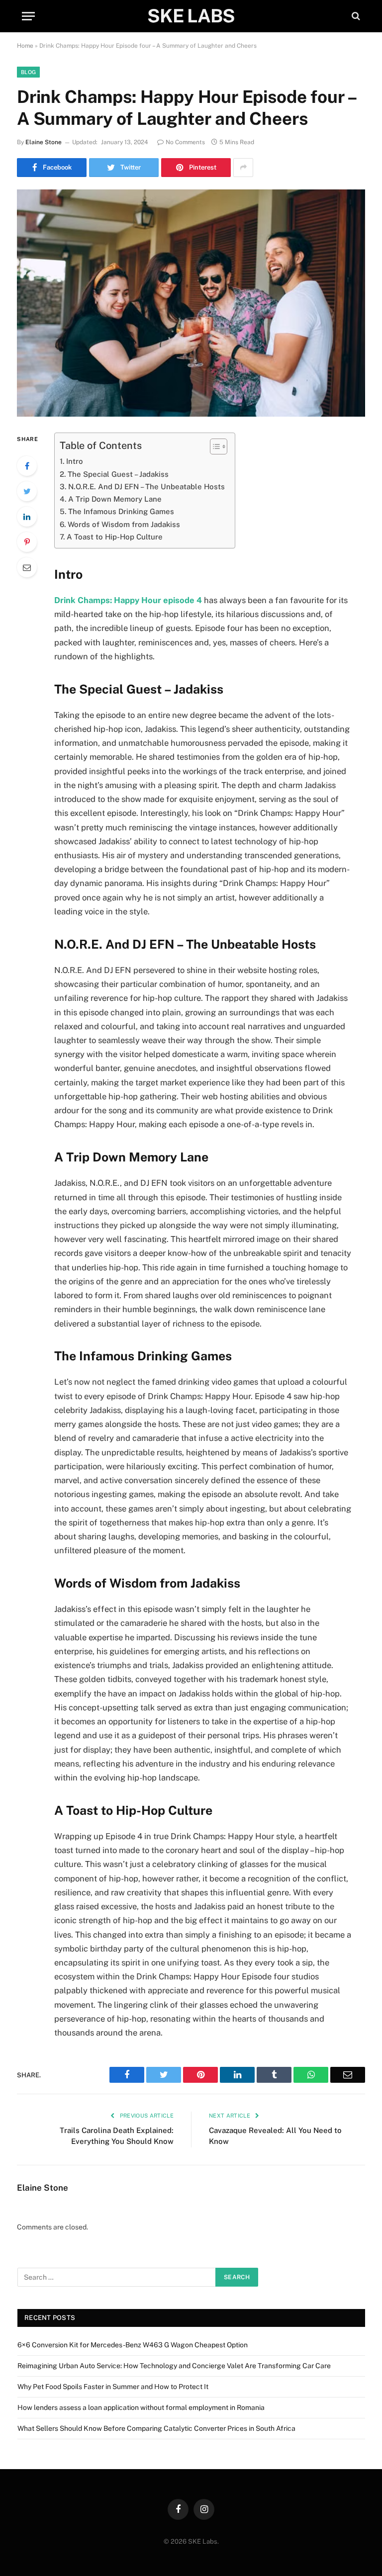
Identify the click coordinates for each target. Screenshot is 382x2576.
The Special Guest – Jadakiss (118, 474)
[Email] (27, 567)
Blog (28, 72)
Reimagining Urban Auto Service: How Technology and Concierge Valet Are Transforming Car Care (174, 2366)
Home (25, 46)
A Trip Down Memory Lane (115, 499)
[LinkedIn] (27, 517)
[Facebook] (27, 466)
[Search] (355, 16)
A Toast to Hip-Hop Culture (115, 537)
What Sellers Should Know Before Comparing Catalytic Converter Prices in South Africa (156, 2428)
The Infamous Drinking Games (121, 511)
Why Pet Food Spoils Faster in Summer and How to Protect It (113, 2387)
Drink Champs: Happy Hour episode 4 (128, 600)
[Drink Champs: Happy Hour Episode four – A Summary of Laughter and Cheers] (191, 303)
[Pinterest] (27, 542)
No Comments (185, 142)
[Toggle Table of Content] (214, 446)
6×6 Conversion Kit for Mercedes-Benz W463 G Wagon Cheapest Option (133, 2345)
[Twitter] (27, 491)
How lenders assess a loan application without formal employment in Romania (141, 2407)
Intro (75, 461)
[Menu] (28, 16)
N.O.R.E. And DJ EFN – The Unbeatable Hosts (146, 487)
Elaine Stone (44, 142)
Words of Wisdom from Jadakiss (124, 524)
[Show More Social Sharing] (243, 168)
